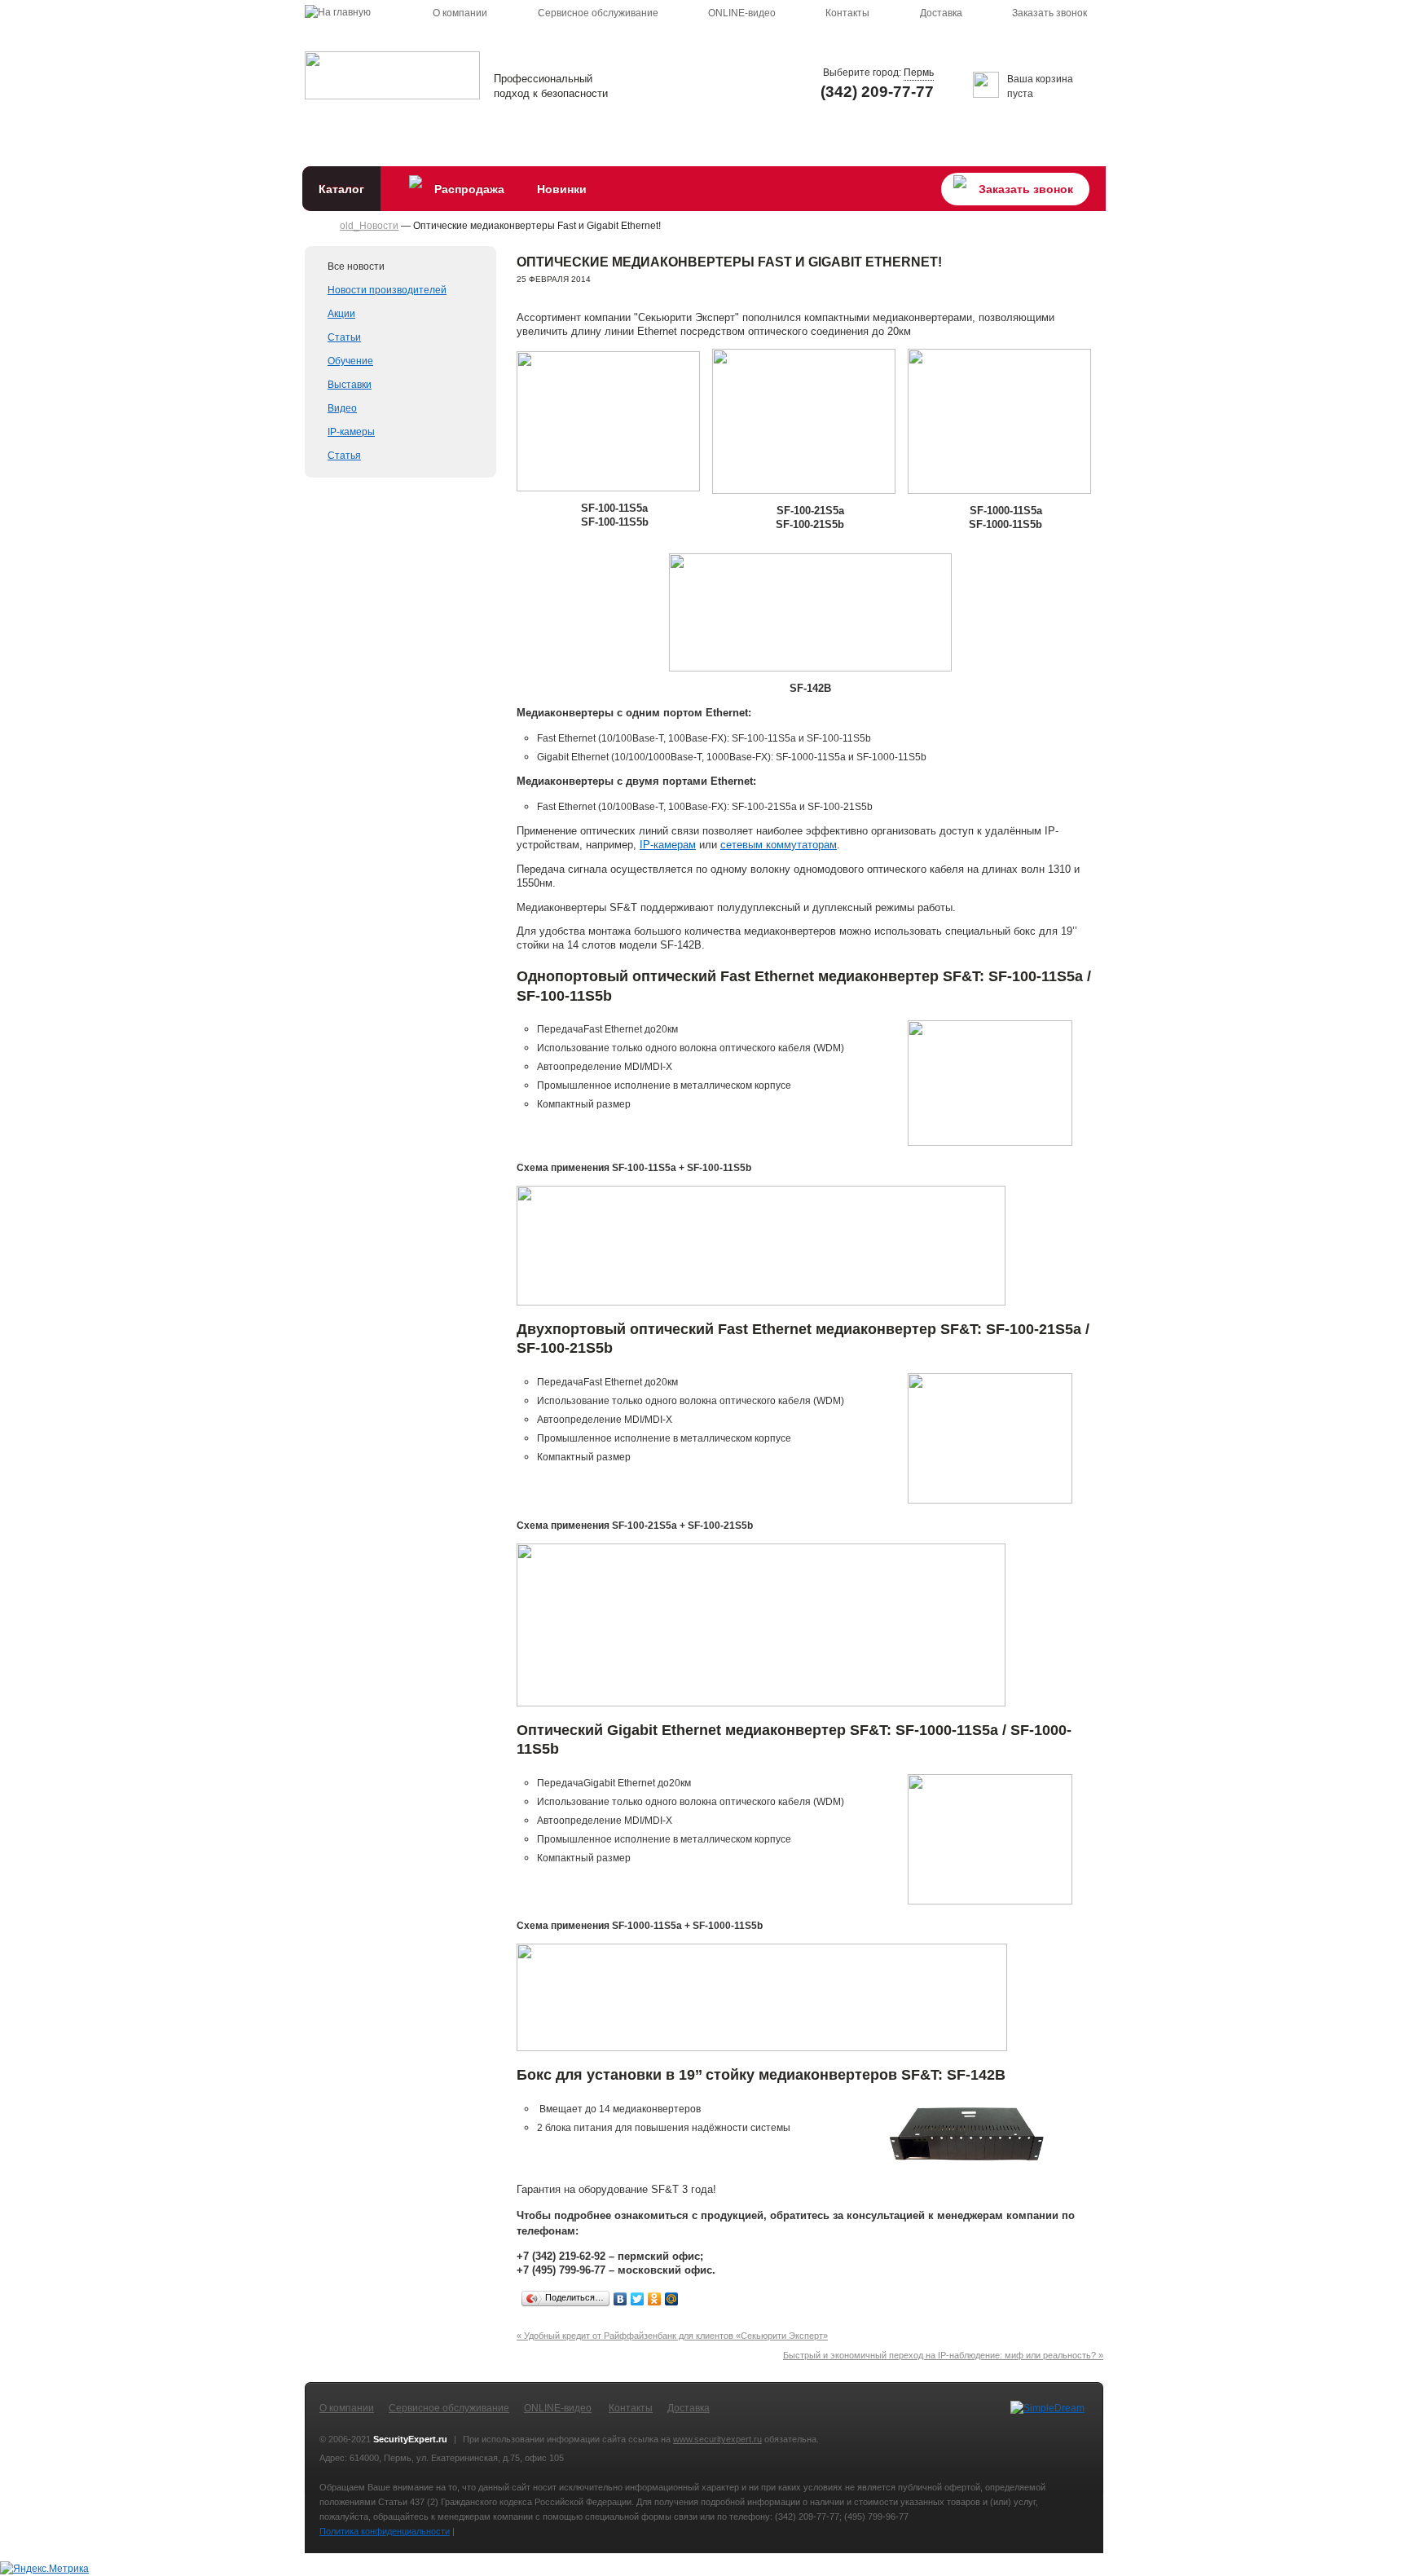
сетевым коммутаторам (779, 845)
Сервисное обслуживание (598, 13)
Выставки (350, 385)
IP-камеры (351, 432)
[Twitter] (638, 2299)
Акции (341, 314)
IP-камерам (668, 845)
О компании (460, 13)
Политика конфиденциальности (385, 2531)
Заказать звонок (1049, 13)
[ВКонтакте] (620, 2299)
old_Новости (369, 226)
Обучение (350, 361)
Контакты (847, 13)
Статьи (344, 337)
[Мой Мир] (672, 2299)
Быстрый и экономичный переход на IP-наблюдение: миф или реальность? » (943, 2355)
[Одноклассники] (655, 2299)
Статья (344, 456)
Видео (342, 408)
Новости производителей (387, 290)
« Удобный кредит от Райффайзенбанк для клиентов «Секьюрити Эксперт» (672, 2336)
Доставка (941, 13)
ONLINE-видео (742, 13)
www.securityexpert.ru (717, 2439)
